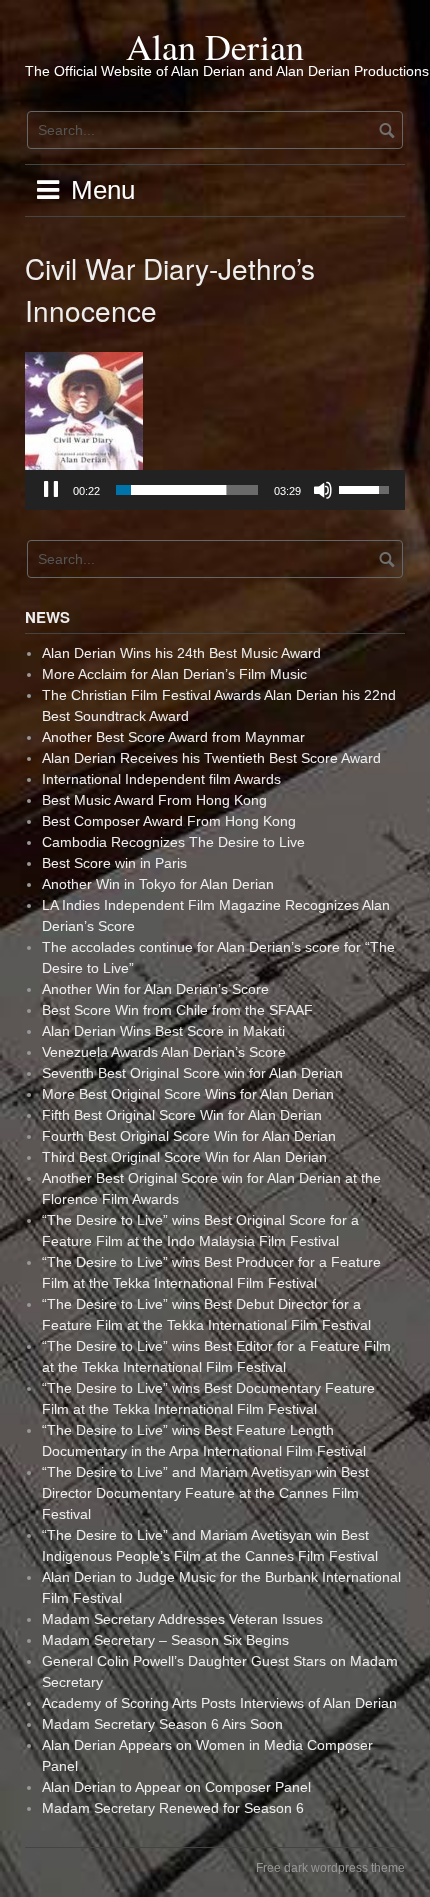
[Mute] (323, 490)
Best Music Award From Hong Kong (154, 800)
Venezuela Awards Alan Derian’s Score (164, 1052)
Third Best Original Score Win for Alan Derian (184, 1157)
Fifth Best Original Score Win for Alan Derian (182, 1115)
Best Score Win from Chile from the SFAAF (177, 1010)
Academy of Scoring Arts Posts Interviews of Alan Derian (219, 1703)
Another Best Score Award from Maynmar (173, 737)
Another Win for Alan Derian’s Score (155, 989)
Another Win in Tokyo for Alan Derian (158, 884)
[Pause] (51, 490)
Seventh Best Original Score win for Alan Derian (192, 1073)
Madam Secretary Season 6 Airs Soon (162, 1724)
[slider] (187, 490)
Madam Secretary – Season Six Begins (165, 1640)
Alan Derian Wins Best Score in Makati (163, 1031)
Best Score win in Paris (114, 863)
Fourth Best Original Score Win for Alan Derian (189, 1136)
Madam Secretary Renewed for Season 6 (173, 1808)
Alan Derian (215, 46)
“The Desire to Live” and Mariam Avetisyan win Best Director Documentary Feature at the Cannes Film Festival (205, 1493)
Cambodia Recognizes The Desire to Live (173, 842)
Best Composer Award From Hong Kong (169, 821)
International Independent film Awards (161, 779)
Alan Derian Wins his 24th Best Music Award (181, 653)
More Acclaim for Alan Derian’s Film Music (174, 674)
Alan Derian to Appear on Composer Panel (176, 1787)
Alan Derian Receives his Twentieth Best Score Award (211, 758)
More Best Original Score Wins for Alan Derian (188, 1094)
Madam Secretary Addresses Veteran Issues (182, 1619)
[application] (215, 490)
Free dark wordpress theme (330, 1868)
